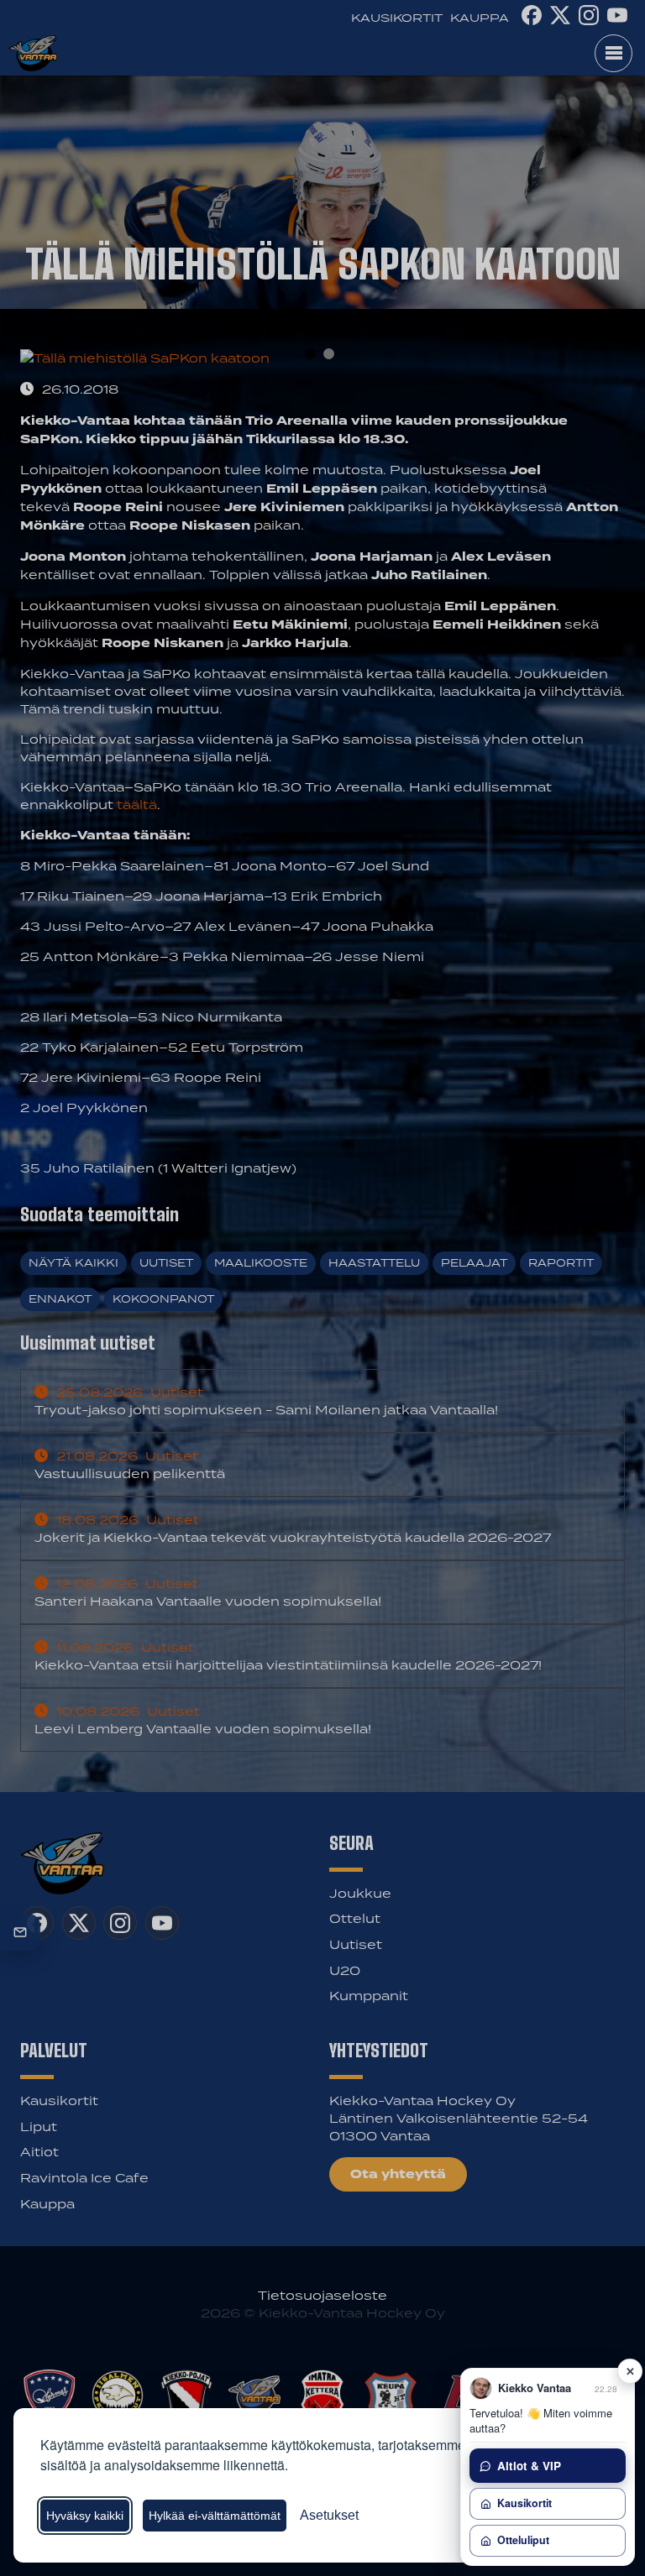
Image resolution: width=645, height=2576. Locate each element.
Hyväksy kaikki (85, 2516)
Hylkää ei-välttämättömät (215, 2516)
